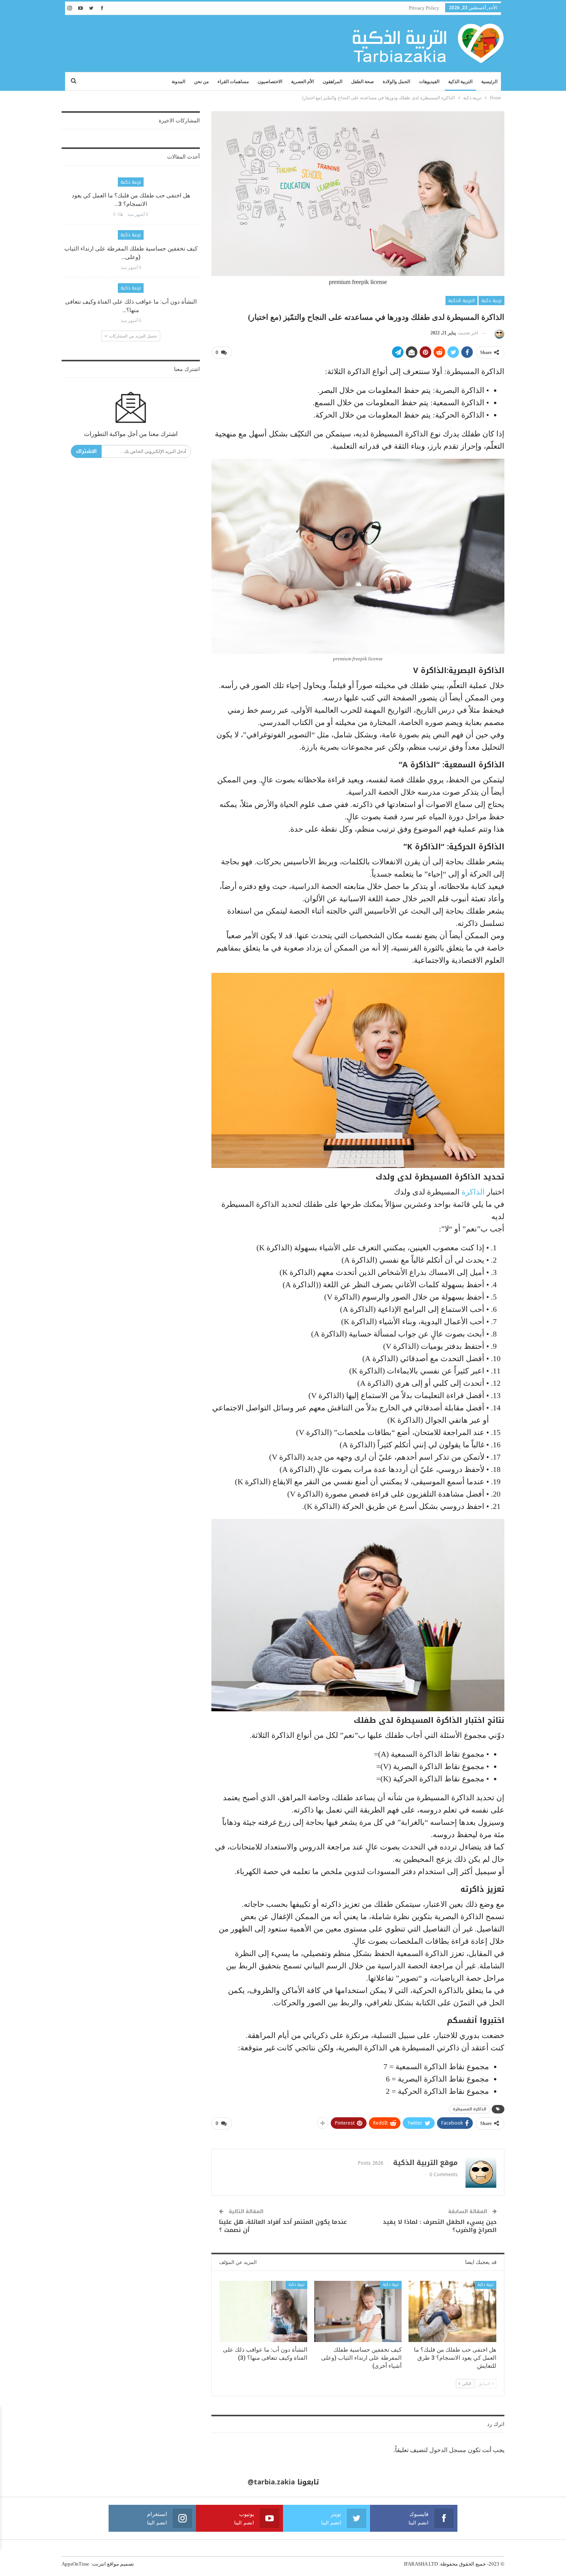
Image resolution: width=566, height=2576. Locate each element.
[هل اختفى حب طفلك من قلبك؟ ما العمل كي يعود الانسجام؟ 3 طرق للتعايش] (452, 2311)
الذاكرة (473, 1192)
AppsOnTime (75, 2564)
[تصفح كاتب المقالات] (498, 333)
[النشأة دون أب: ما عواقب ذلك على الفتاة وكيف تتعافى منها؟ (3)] (263, 2311)
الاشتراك (86, 451)
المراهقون (332, 82)
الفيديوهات (429, 82)
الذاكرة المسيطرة (470, 2109)
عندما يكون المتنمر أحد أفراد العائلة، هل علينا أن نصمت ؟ (283, 2226)
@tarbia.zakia (271, 2482)
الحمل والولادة (396, 82)
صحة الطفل (363, 82)
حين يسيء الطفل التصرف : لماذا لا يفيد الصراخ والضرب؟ (440, 2226)
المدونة (178, 82)
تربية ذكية (491, 301)
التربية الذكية (460, 82)
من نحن (201, 82)
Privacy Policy (424, 8)
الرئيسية (489, 82)
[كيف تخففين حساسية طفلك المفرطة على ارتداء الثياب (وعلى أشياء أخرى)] (358, 2311)
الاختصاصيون (270, 82)
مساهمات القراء (233, 82)
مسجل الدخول (448, 2450)
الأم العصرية (302, 82)
